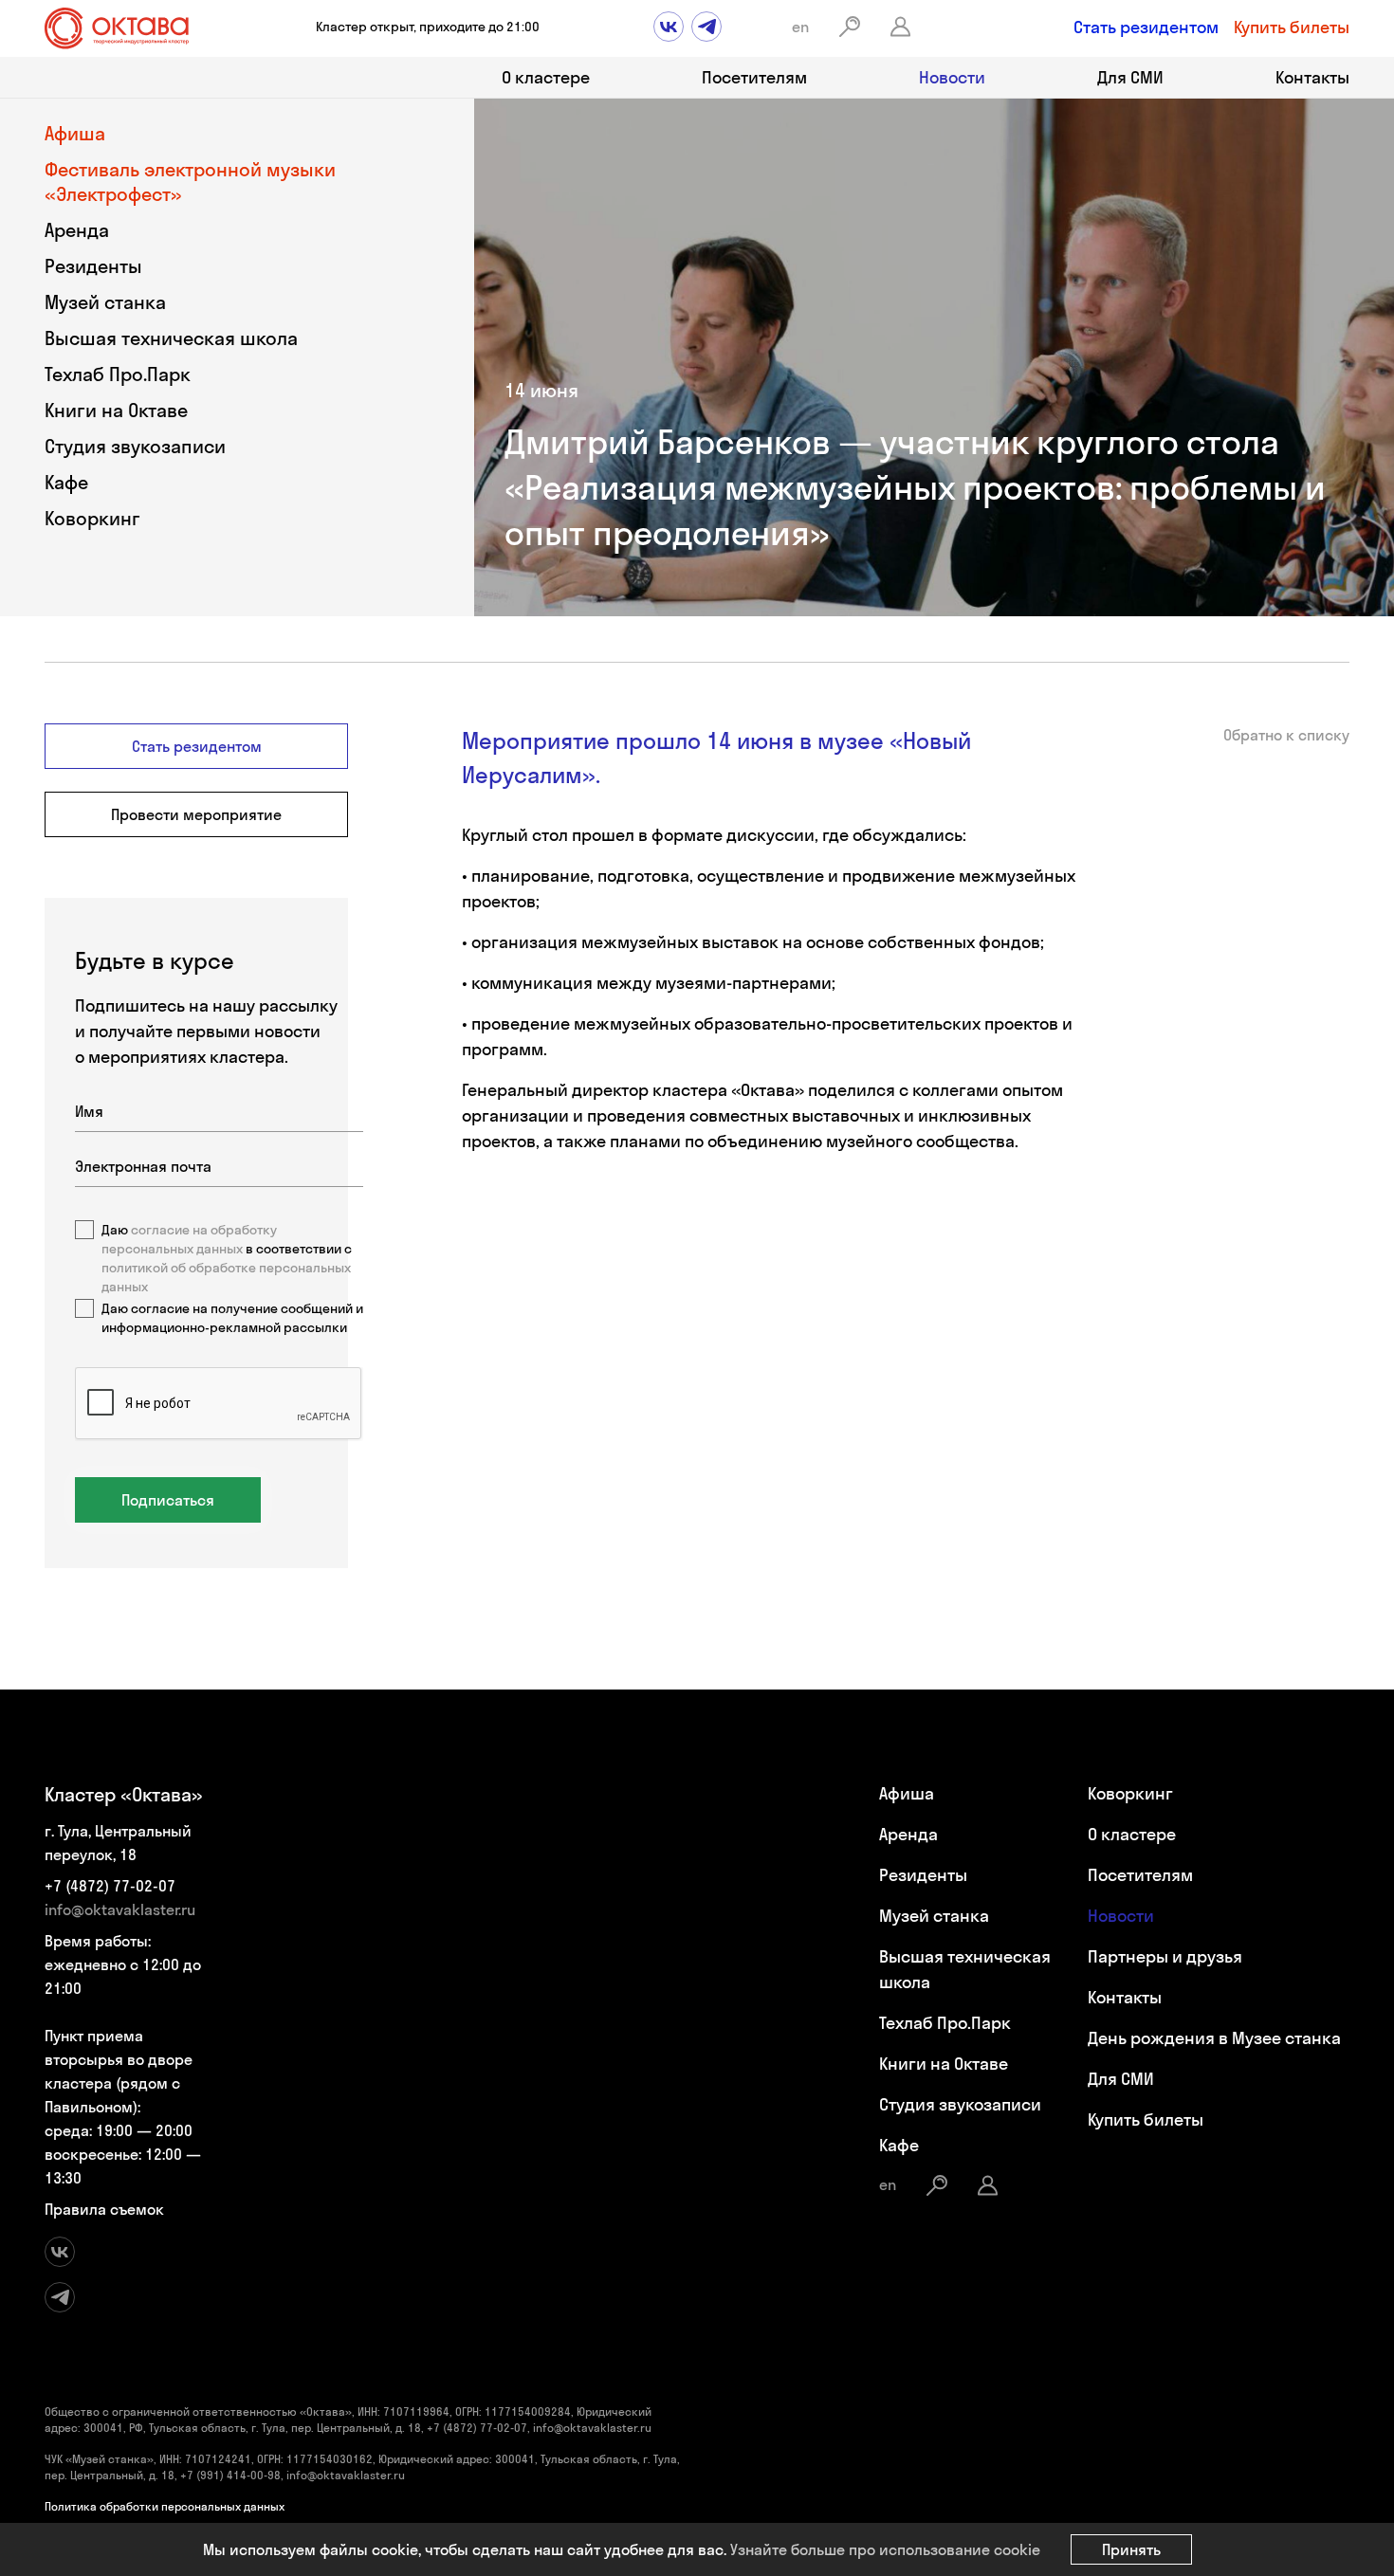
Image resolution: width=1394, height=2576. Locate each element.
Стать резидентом (1146, 27)
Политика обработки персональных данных (165, 2506)
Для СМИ (1130, 77)
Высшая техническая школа (171, 338)
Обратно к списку (1286, 735)
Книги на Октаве (116, 410)
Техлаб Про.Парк (118, 374)
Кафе (66, 482)
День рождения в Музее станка (1214, 2038)
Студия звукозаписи (135, 446)
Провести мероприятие (196, 814)
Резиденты (93, 266)
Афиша (75, 133)
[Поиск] (850, 27)
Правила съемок (104, 2209)
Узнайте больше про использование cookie (885, 2549)
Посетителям (754, 77)
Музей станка (105, 302)
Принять (1131, 2549)
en (800, 27)
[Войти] (901, 27)
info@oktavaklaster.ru (120, 1909)
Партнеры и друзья (1165, 1956)
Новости (952, 77)
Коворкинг (92, 518)
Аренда (77, 230)
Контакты (1312, 77)
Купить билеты (1292, 27)
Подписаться (168, 1500)
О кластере (546, 77)
